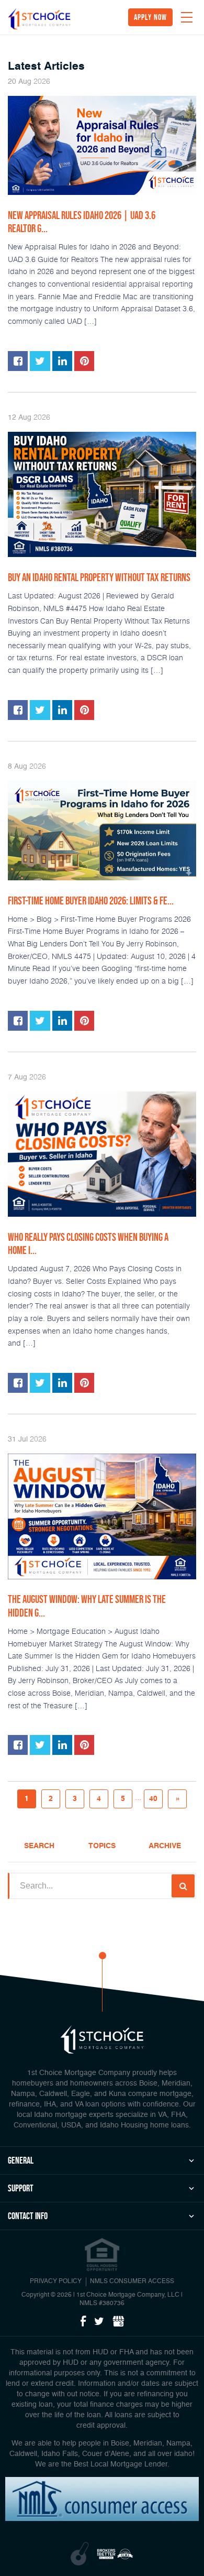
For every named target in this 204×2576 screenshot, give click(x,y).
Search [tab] (39, 1846)
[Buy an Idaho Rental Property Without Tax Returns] (102, 495)
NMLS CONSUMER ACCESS (132, 2282)
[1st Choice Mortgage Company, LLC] (39, 19)
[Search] (183, 1886)
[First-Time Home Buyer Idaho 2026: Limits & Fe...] (102, 831)
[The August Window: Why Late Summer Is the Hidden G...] (102, 1516)
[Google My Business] (118, 2322)
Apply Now (150, 17)
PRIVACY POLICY (56, 2282)
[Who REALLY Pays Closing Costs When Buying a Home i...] (102, 1154)
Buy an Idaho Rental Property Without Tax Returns (99, 577)
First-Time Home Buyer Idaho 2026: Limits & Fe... (91, 901)
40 (153, 1799)
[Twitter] (99, 2322)
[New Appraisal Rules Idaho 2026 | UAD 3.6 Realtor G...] (102, 145)
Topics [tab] (102, 1846)
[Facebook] (83, 2322)
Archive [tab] (165, 1846)
